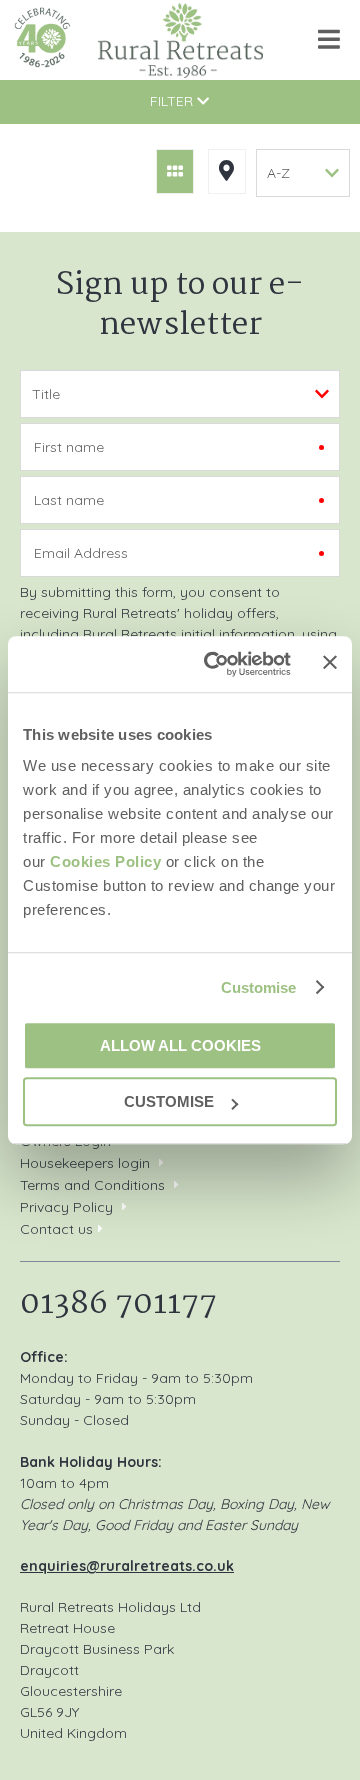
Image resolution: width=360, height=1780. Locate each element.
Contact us (56, 1229)
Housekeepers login (85, 1163)
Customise (259, 987)
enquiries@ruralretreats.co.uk (127, 1566)
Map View (227, 171)
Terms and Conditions (92, 1185)
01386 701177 (118, 1304)
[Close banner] (330, 663)
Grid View (175, 171)
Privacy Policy (66, 1207)
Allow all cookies (180, 1045)
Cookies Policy (105, 861)
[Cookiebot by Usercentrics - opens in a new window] (215, 664)
